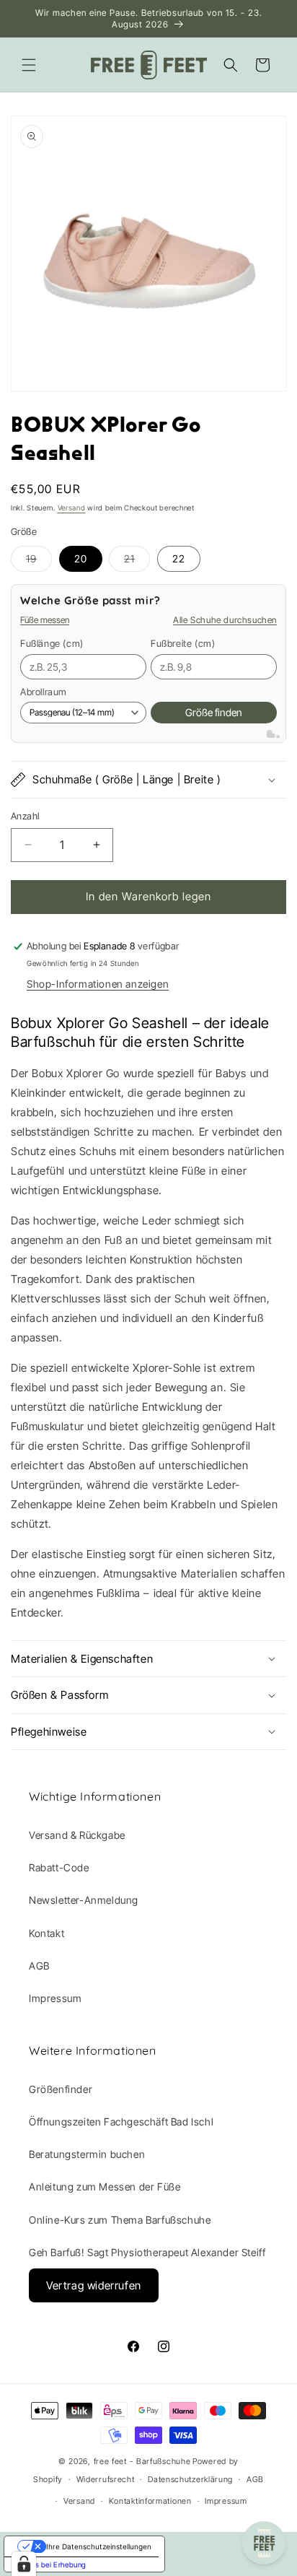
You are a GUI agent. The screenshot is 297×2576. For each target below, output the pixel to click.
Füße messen (45, 620)
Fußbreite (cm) (183, 643)
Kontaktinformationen (150, 2501)
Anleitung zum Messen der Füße (105, 2186)
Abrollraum (44, 692)
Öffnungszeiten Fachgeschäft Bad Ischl (121, 2122)
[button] (29, 65)
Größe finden (214, 712)
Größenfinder (61, 2089)
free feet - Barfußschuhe (142, 2461)
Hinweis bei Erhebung (49, 2564)
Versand (72, 508)
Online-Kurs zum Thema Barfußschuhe (120, 2220)
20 (81, 558)
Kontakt (46, 1933)
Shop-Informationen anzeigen (98, 984)
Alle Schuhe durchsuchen (225, 620)
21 (137, 562)
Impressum (55, 1998)
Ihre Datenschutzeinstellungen (99, 2546)
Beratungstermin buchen (87, 2154)
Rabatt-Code (59, 1867)
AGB (39, 1966)
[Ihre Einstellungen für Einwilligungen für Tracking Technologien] (24, 2564)
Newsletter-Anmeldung (84, 1900)
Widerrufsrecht (106, 2479)
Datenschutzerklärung (190, 2479)
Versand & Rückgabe (77, 1835)
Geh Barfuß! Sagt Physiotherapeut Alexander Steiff (147, 2252)
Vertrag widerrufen (94, 2285)
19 (39, 562)
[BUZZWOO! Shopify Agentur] (273, 734)
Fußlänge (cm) (52, 643)
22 (179, 558)
